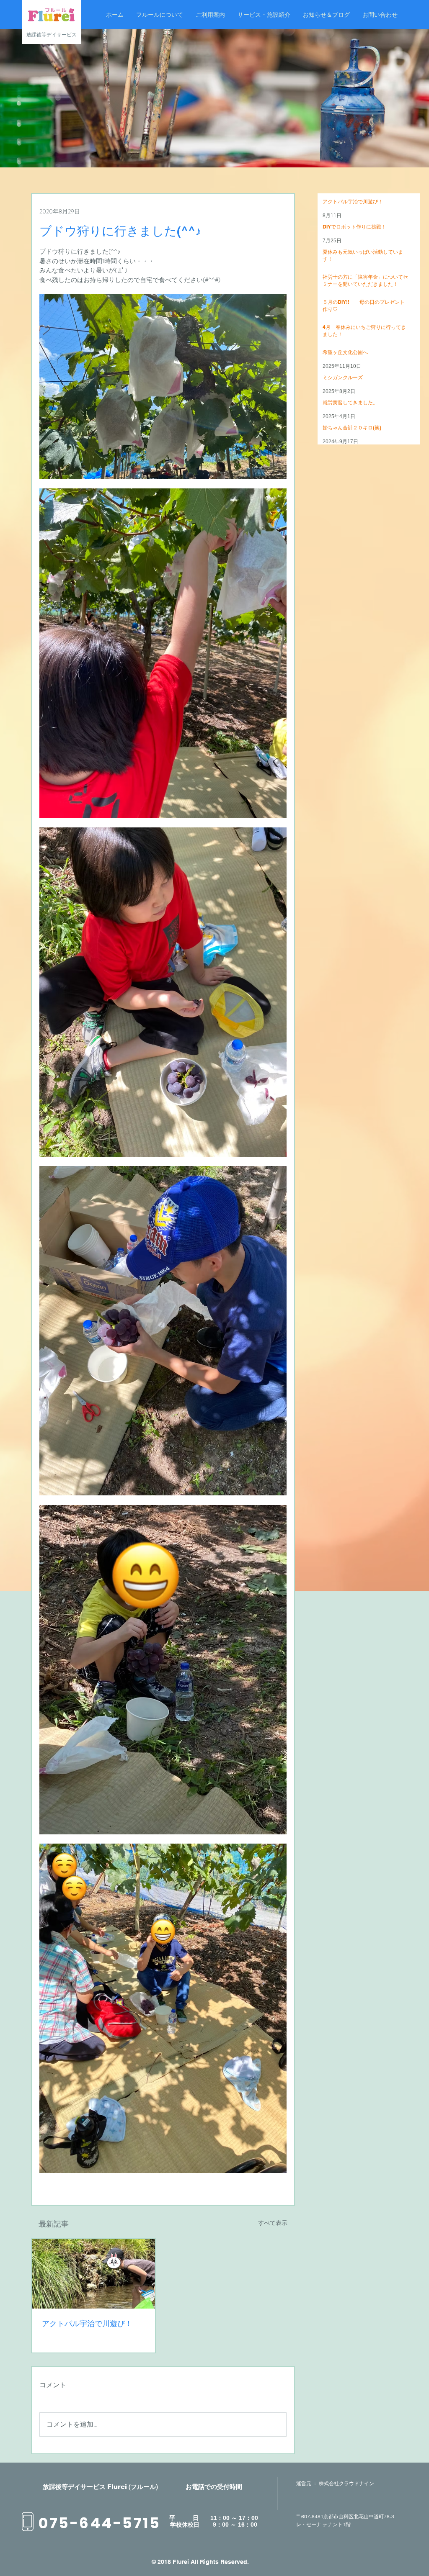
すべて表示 (273, 2223)
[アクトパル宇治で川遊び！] (93, 2274)
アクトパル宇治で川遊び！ (87, 2323)
